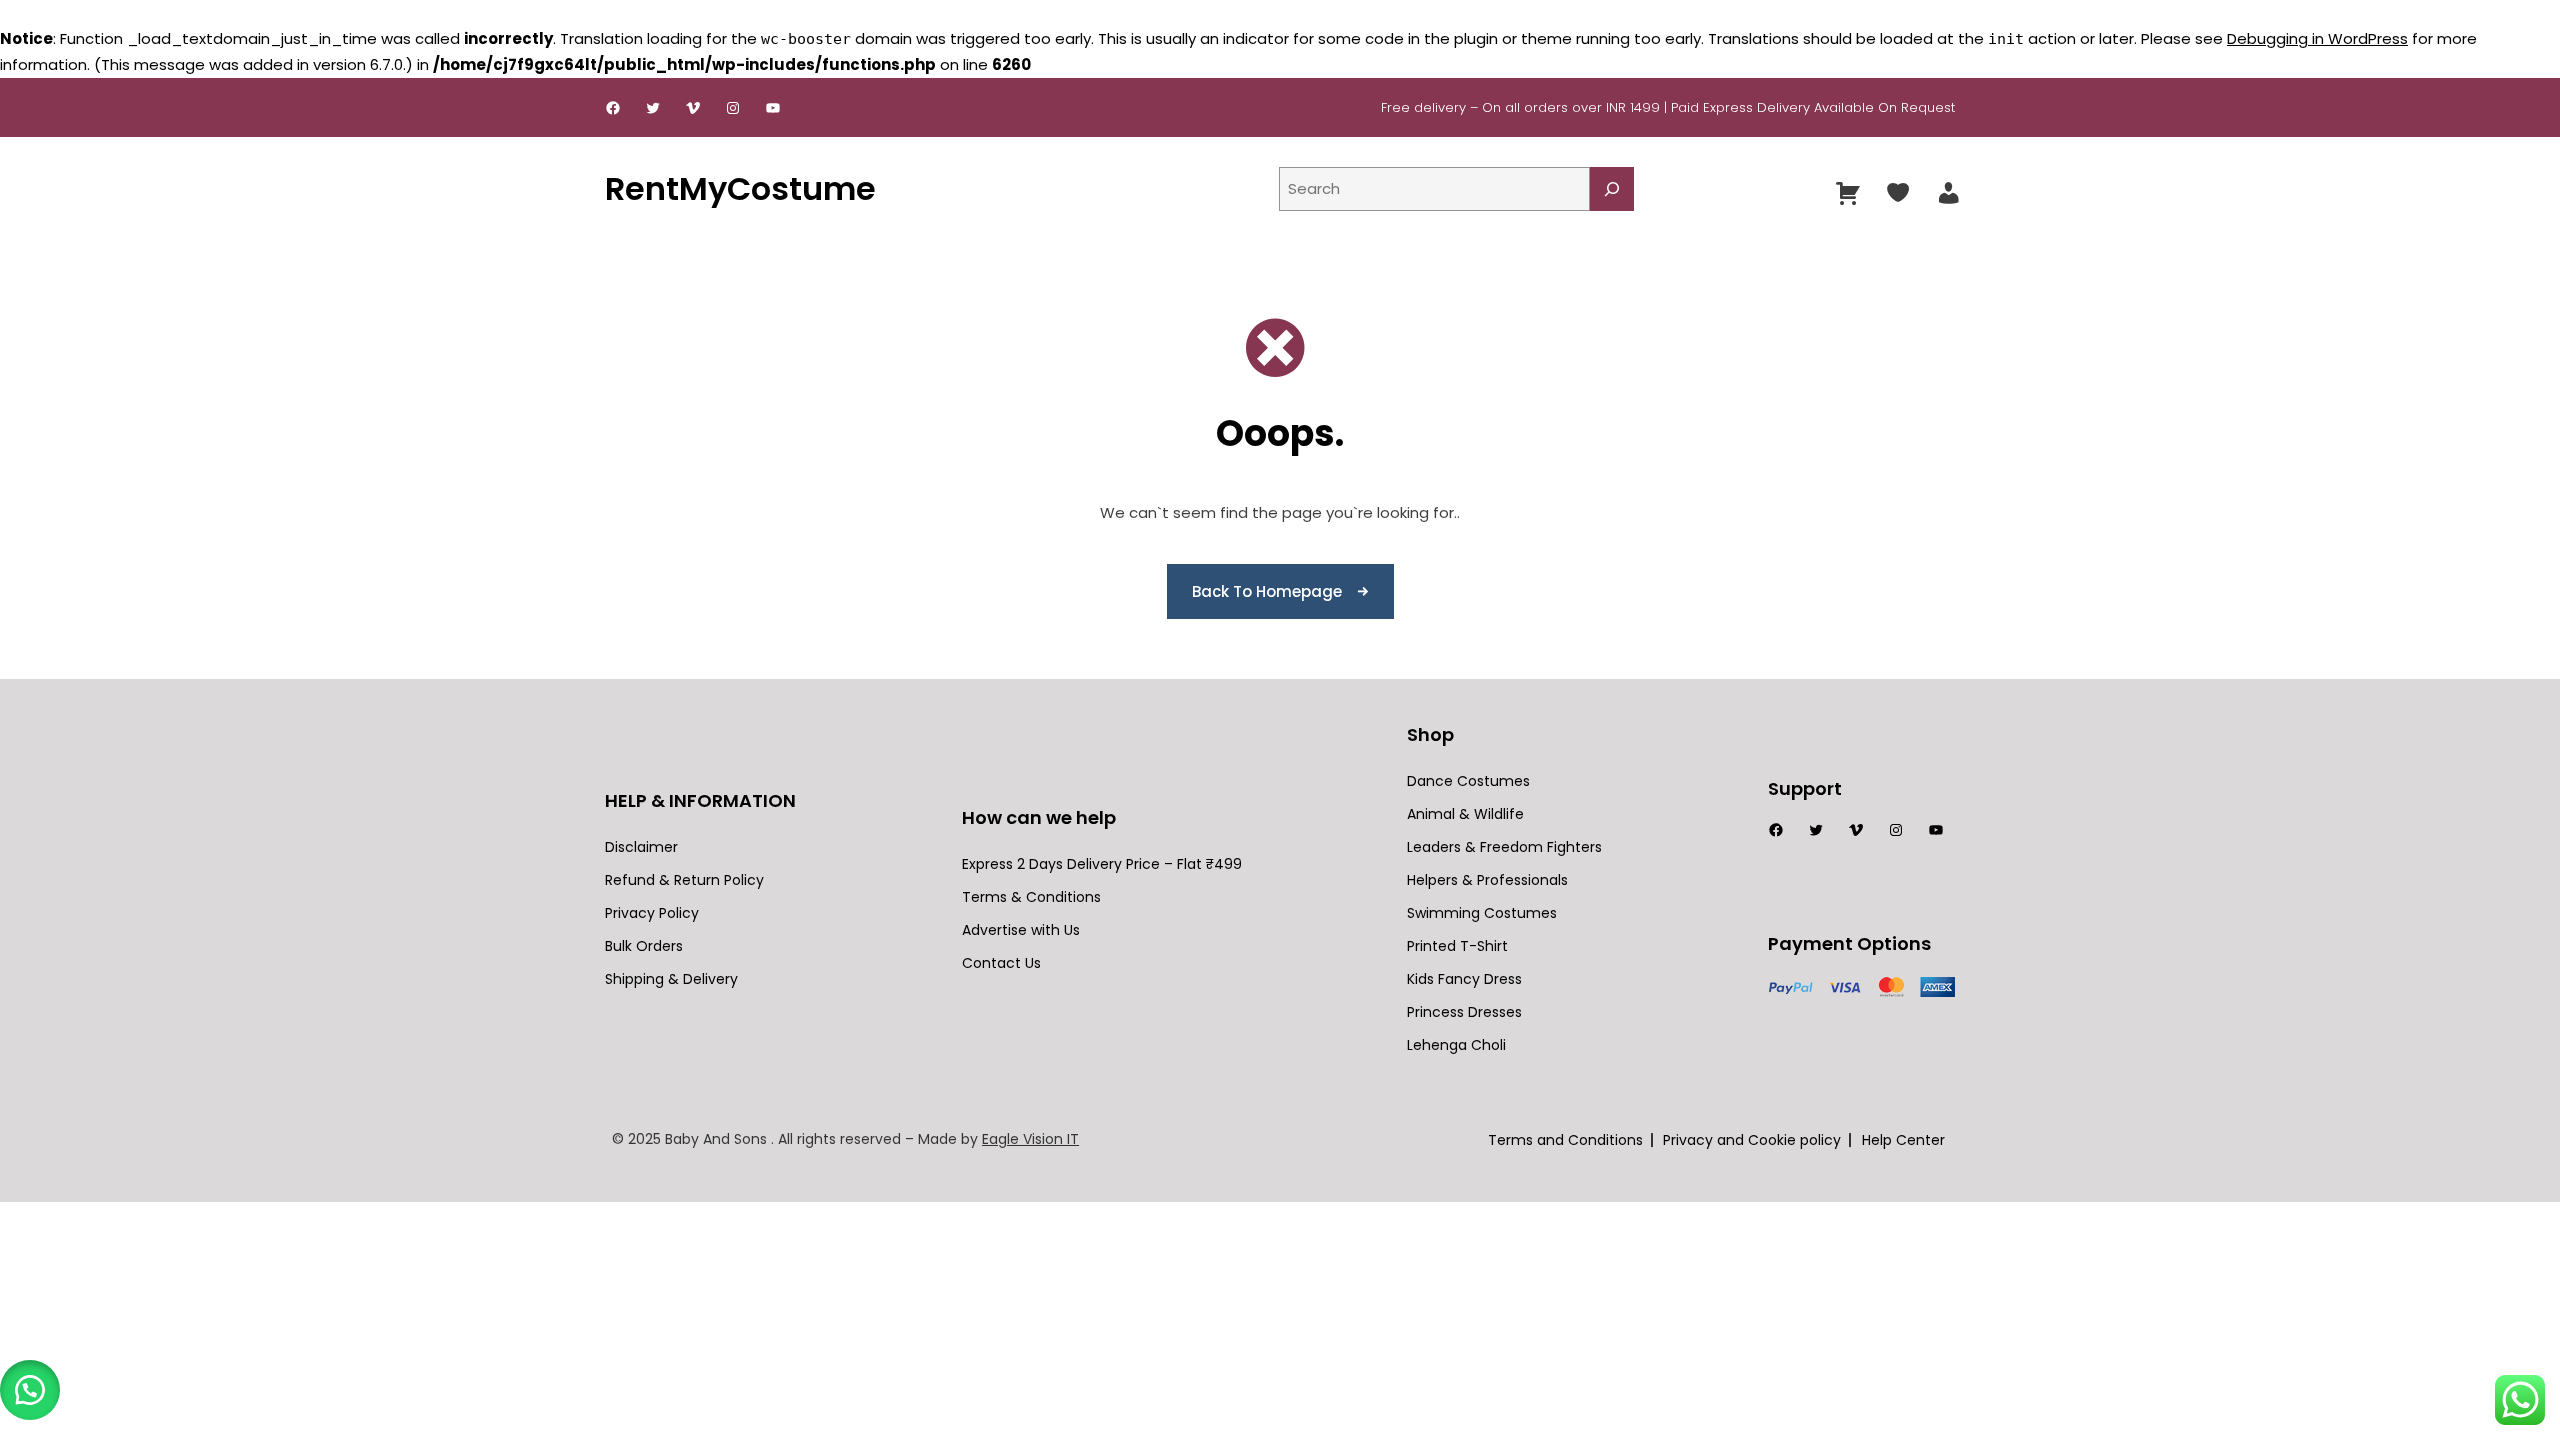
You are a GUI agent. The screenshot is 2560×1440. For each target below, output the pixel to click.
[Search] (1612, 189)
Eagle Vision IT (1030, 1139)
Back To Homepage (1267, 591)
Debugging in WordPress (2317, 38)
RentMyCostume (740, 188)
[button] (30, 1390)
